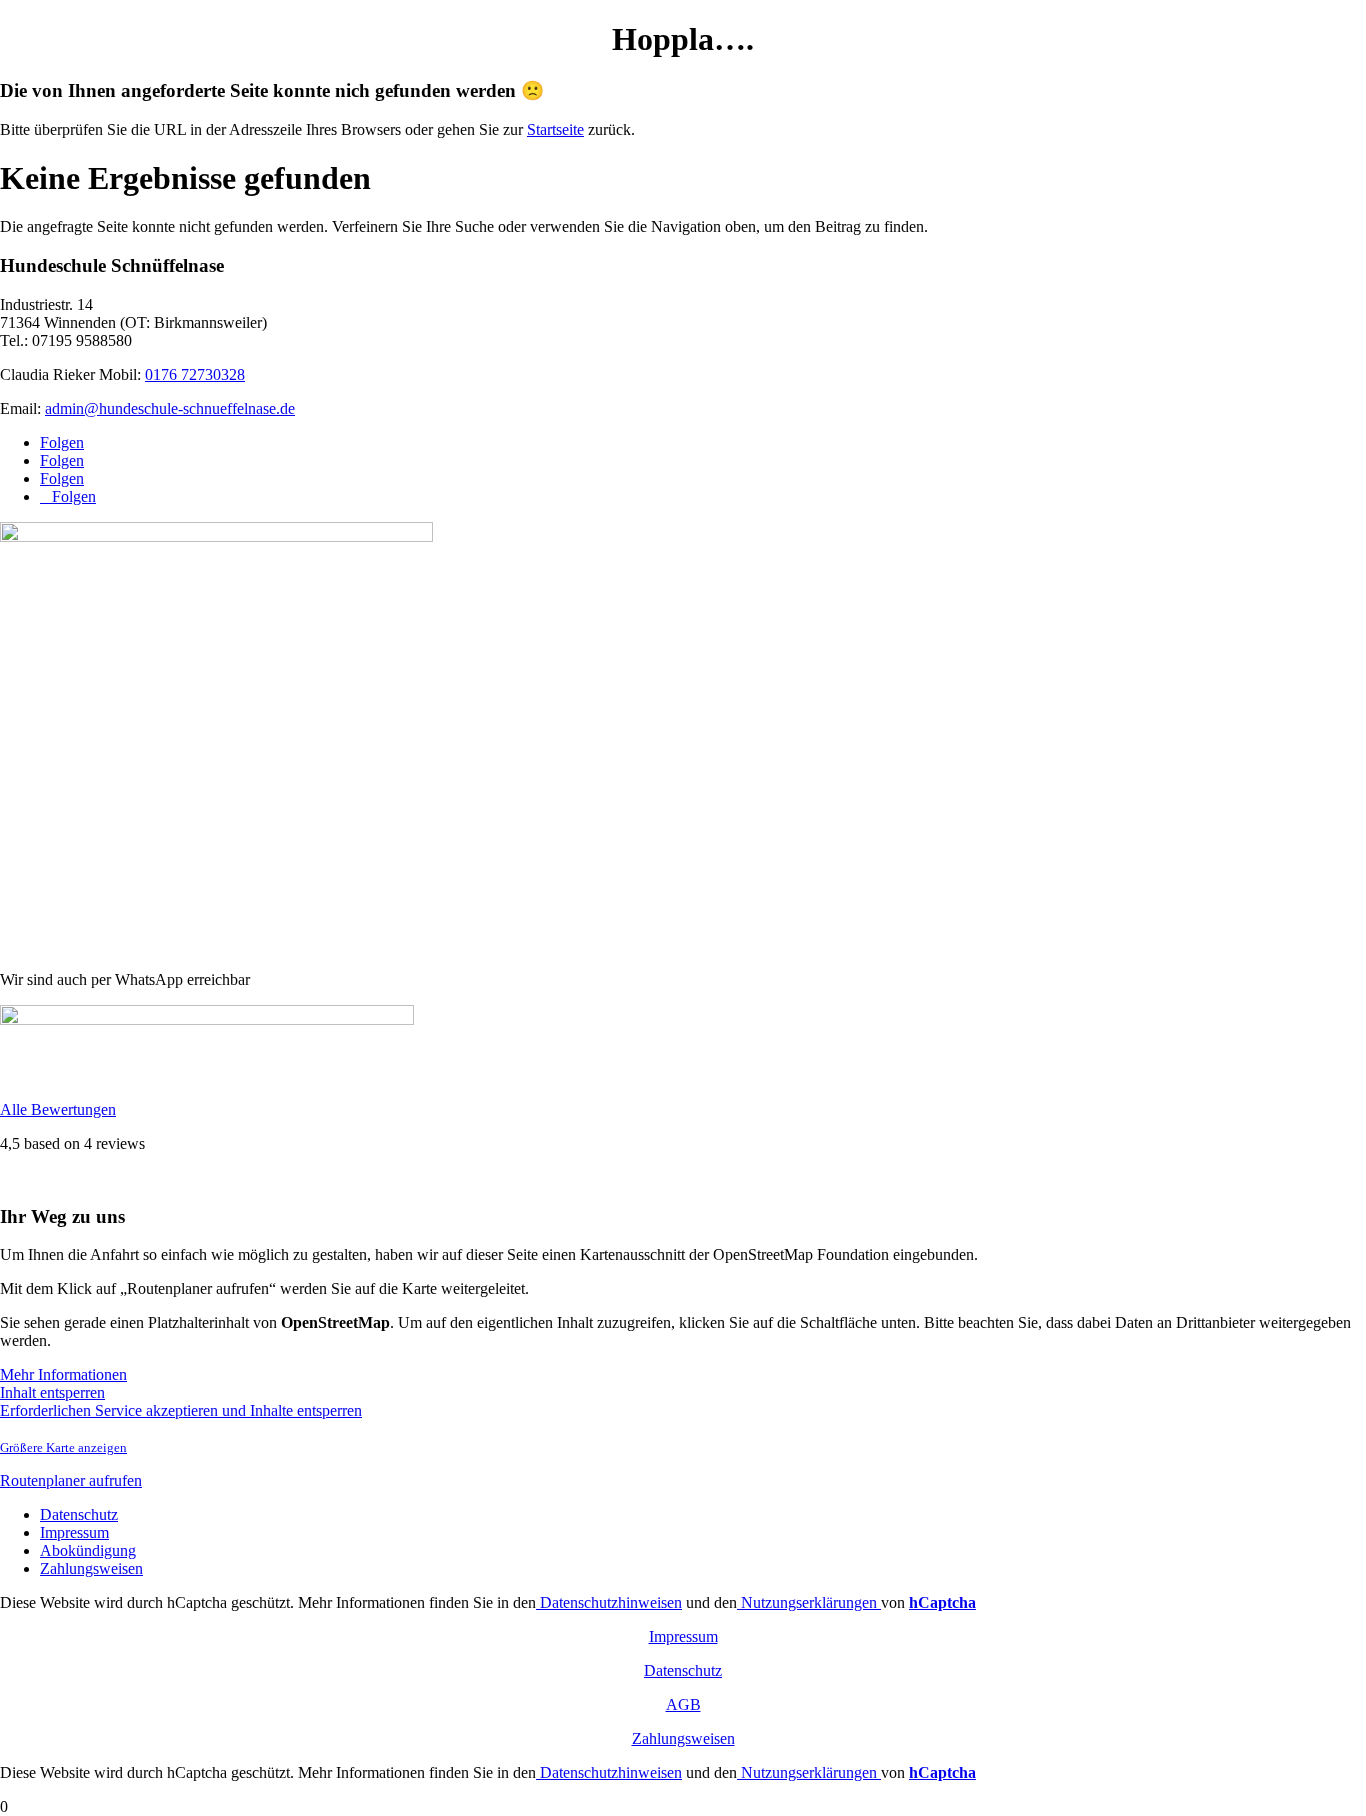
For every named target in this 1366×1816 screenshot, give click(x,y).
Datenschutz (79, 1514)
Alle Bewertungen (58, 1109)
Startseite (555, 129)
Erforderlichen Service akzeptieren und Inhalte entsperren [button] (181, 1410)
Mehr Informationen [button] (63, 1374)
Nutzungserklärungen (809, 1602)
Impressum (74, 1532)
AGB (683, 1704)
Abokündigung (88, 1550)
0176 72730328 (195, 374)
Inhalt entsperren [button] (52, 1392)
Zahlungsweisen (91, 1568)
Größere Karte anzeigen (63, 1447)
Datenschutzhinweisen (609, 1602)
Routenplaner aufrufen (71, 1480)
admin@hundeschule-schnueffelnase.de (170, 408)
